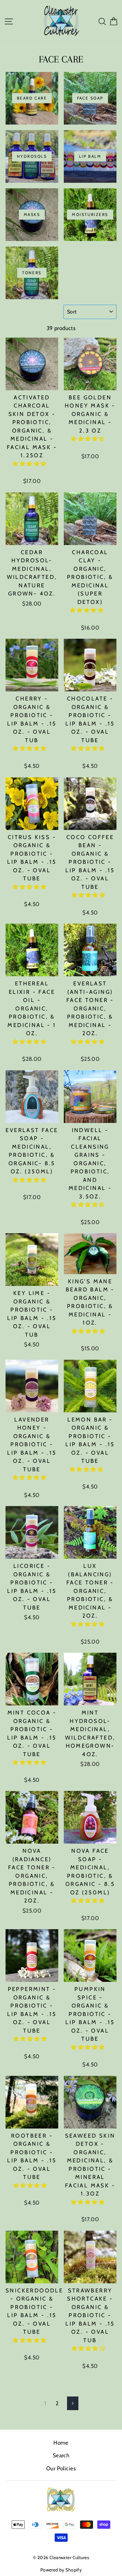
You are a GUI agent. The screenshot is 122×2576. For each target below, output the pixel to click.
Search (61, 2455)
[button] (30, 464)
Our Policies (61, 2468)
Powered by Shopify (61, 2570)
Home (61, 2443)
